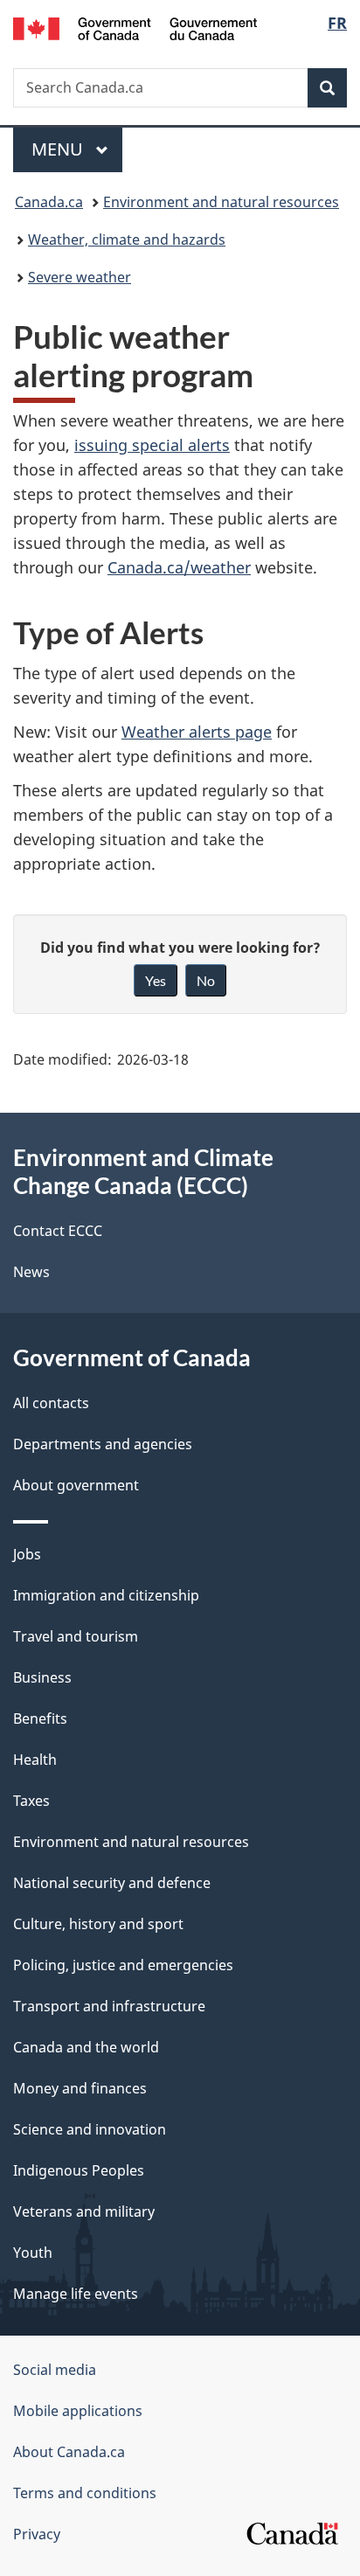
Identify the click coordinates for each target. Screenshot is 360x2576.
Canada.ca (49, 202)
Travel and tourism (76, 1636)
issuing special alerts (152, 445)
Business (42, 1677)
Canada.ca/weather (179, 567)
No (206, 980)
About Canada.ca (69, 2452)
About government (76, 1485)
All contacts (51, 1403)
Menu (59, 149)
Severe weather (80, 277)
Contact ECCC (58, 1231)
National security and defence (112, 1883)
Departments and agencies (103, 1444)
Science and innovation (90, 2129)
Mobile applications (78, 2411)
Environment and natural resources (221, 202)
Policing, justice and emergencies (123, 1965)
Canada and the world (86, 2047)
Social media (55, 2370)
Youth (33, 2253)
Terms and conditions (85, 2493)
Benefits (40, 1718)
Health (35, 1760)
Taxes (31, 1801)
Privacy (37, 2534)
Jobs (27, 1554)
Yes (156, 980)
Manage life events (76, 2294)
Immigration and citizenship (106, 1595)
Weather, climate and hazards (127, 240)
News (31, 1272)
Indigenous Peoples (79, 2170)
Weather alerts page (197, 732)
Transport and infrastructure (109, 2006)
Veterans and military (84, 2211)
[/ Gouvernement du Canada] (135, 27)
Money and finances (80, 2088)
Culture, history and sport (98, 1924)
